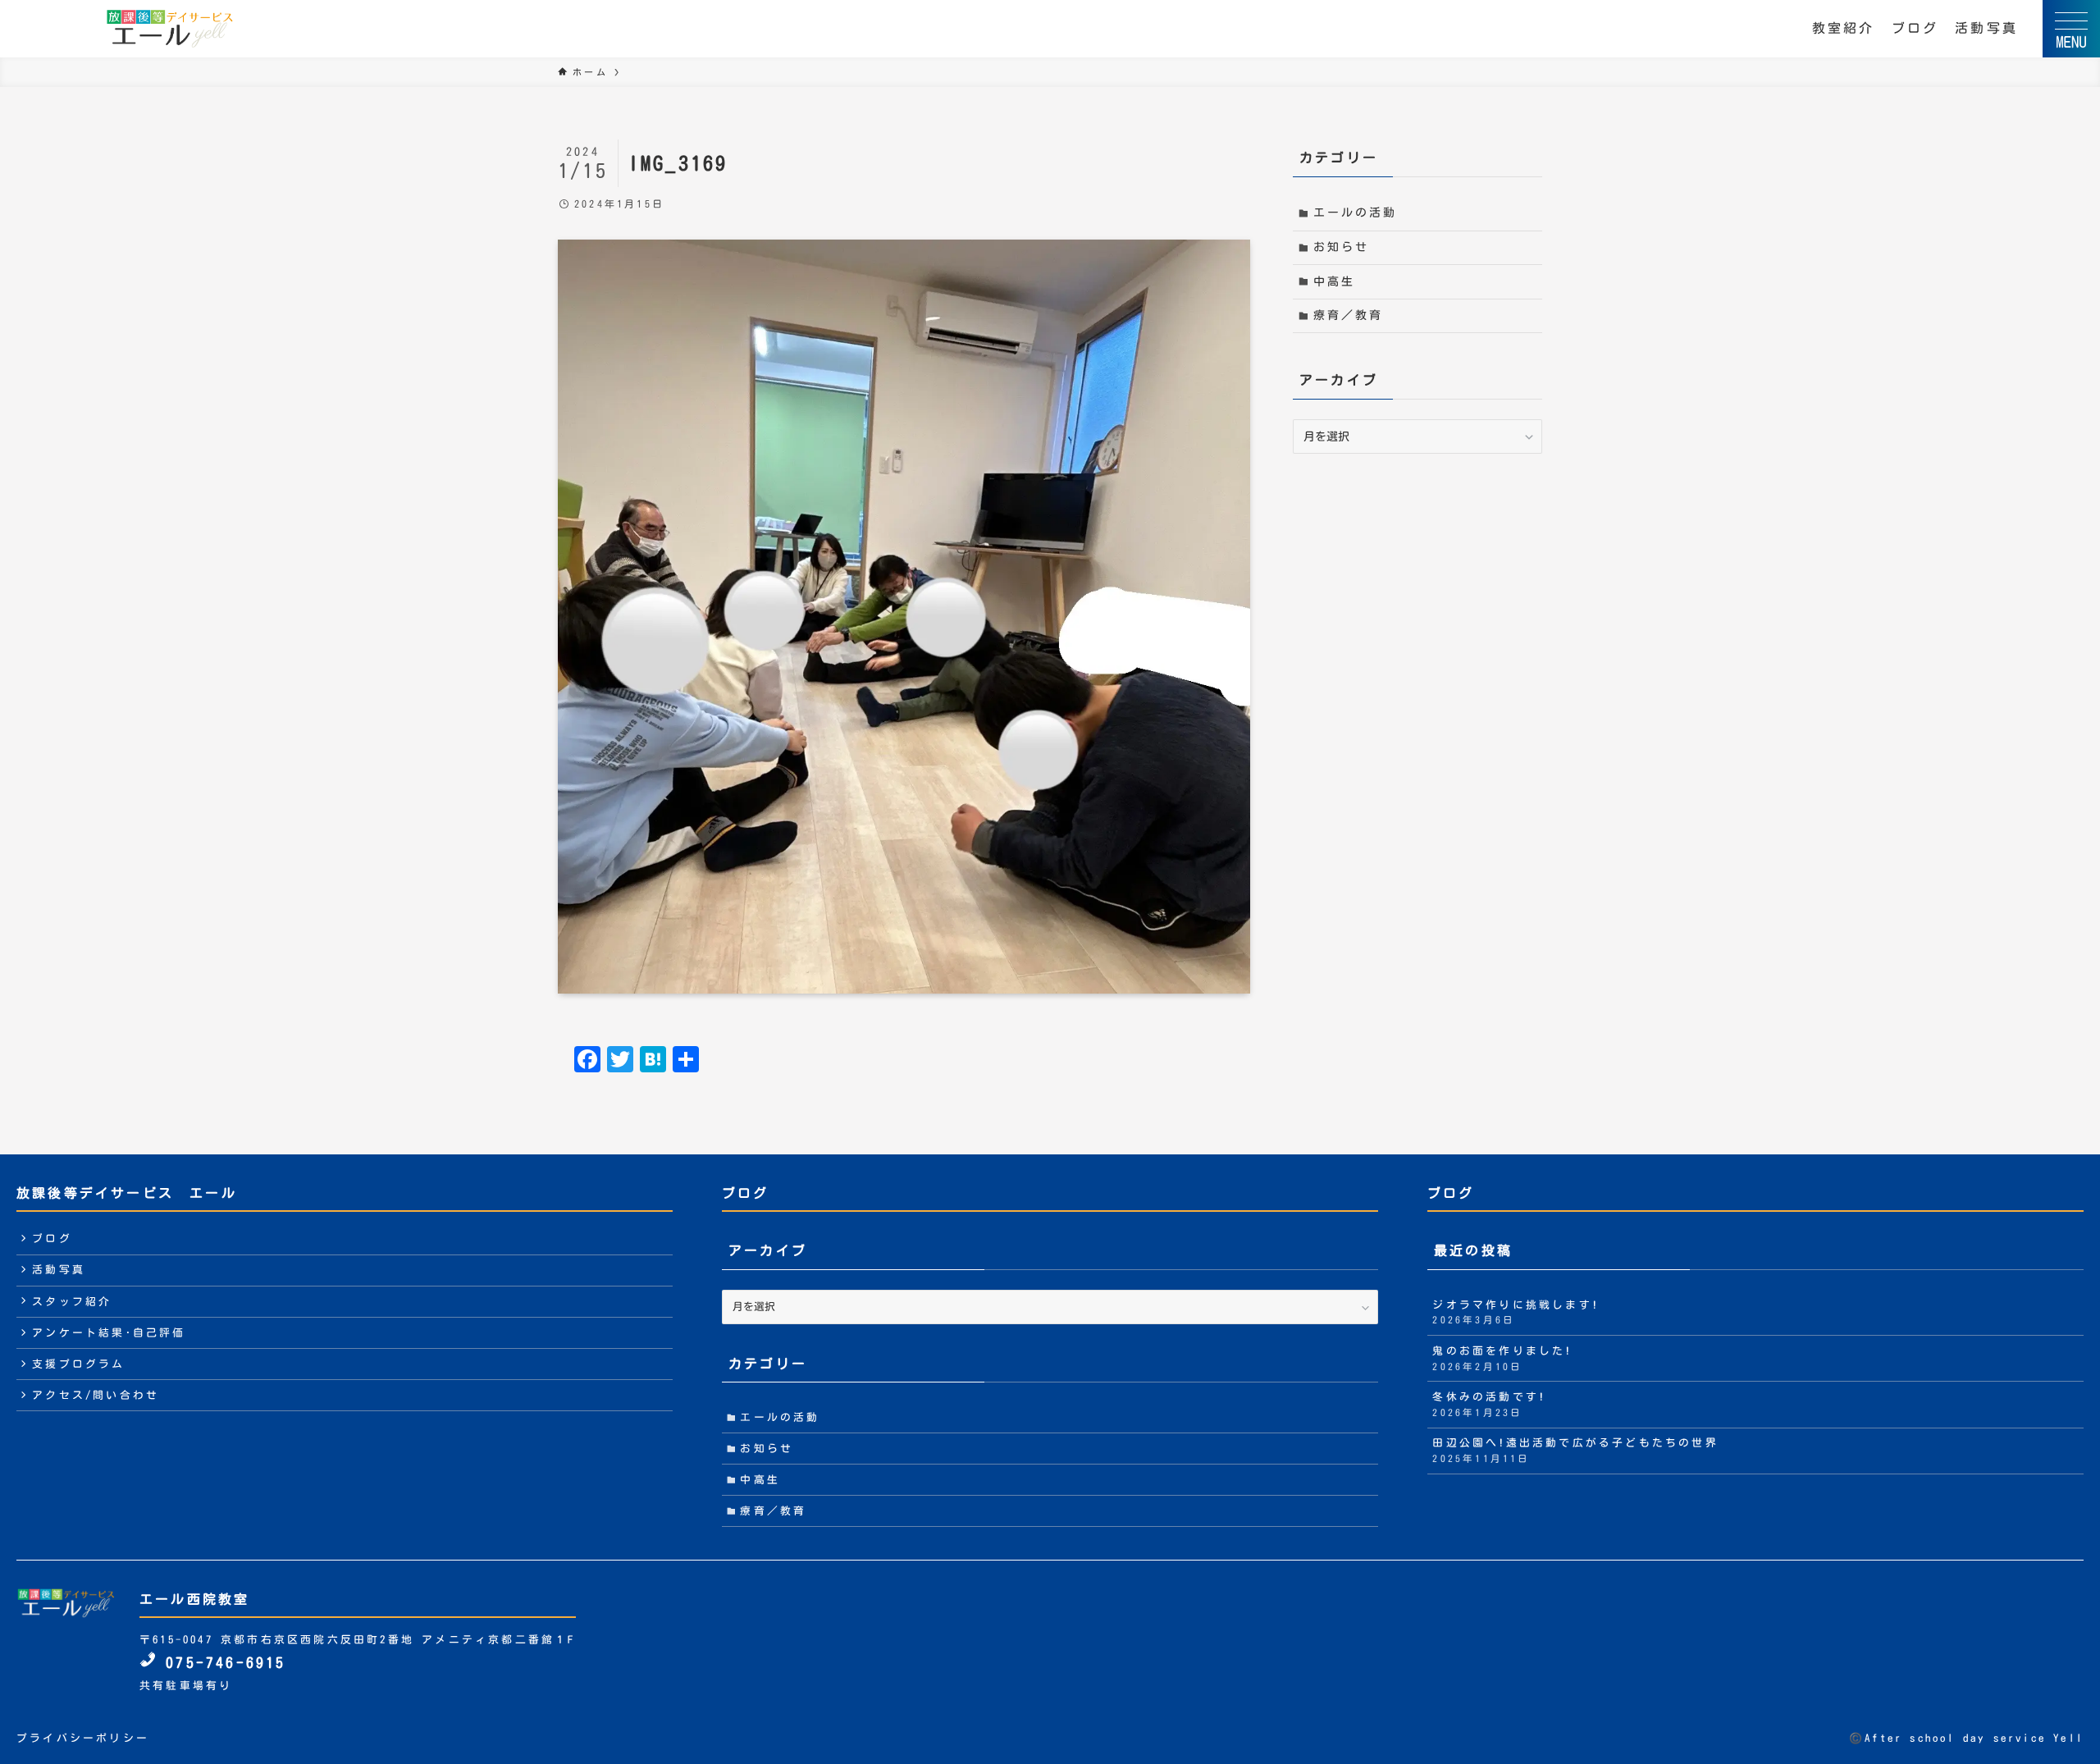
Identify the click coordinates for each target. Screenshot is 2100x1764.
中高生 (1335, 281)
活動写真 (1986, 28)
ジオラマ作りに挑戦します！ (1516, 1312)
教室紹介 (1844, 28)
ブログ (1915, 28)
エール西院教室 (194, 1599)
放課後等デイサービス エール (127, 1193)
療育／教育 (1349, 315)
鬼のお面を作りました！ (1502, 1358)
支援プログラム (78, 1364)
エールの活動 (1356, 213)
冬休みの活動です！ (1489, 1404)
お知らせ (1342, 247)
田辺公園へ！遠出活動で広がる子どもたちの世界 (1575, 1450)
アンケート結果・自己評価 (109, 1333)
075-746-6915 (221, 1663)
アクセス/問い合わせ (96, 1395)
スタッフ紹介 (72, 1302)
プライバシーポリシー (83, 1738)
